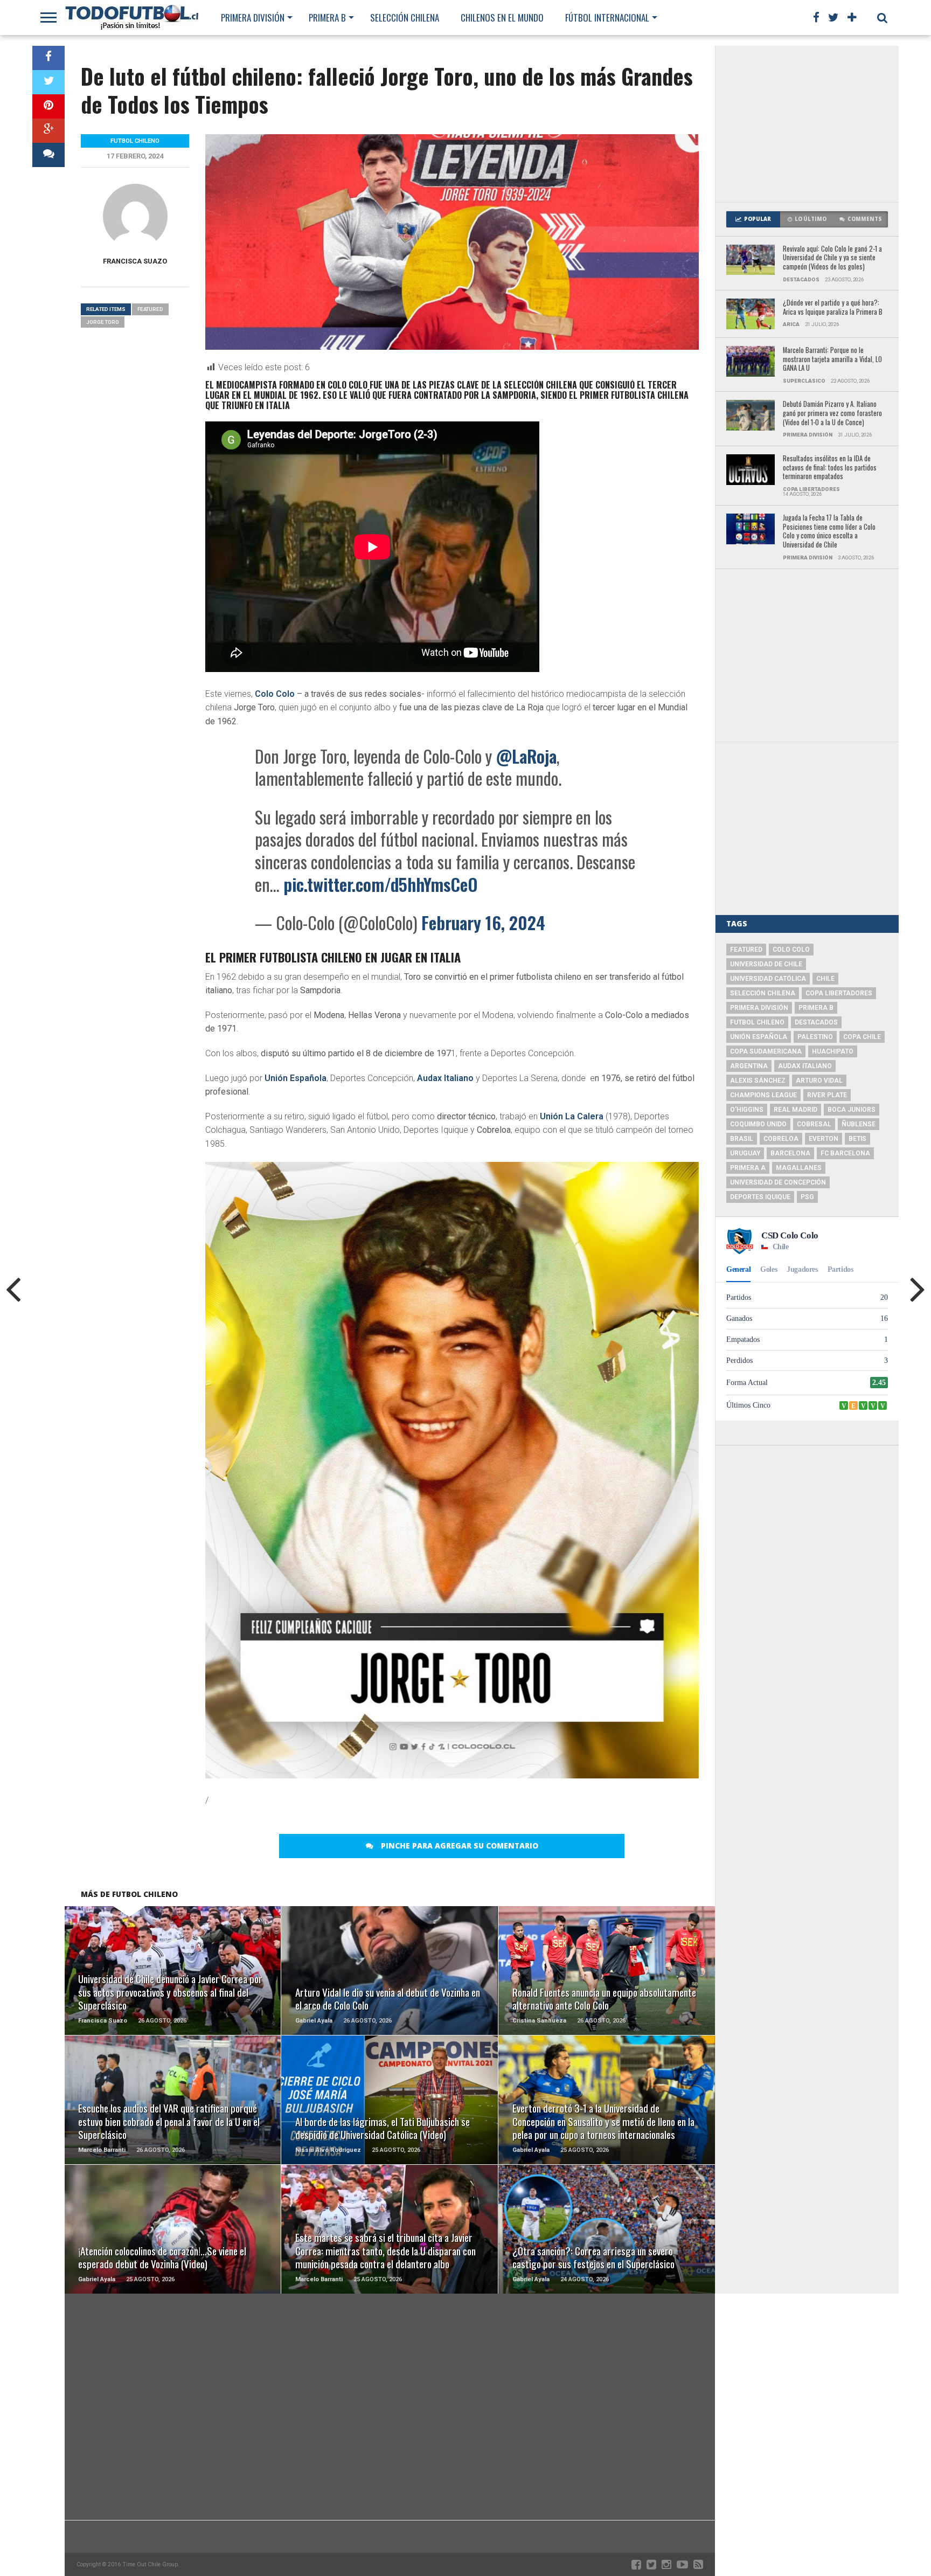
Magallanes (799, 1168)
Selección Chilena (405, 18)
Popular (758, 219)
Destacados (816, 1022)
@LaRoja (526, 756)
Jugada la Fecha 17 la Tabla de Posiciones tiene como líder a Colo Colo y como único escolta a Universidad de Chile (829, 532)
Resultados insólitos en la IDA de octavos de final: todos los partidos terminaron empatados (830, 468)
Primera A (748, 1168)
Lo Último (811, 219)
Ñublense (859, 1124)
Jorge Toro (103, 322)
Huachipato (833, 1051)
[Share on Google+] (48, 131)
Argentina (749, 1066)
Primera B (327, 18)
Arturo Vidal (819, 1081)
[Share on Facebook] (48, 58)
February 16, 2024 (483, 922)
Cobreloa (781, 1139)
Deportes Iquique (760, 1197)
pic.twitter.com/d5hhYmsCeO (381, 884)
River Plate (827, 1095)
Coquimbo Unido (758, 1124)
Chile (825, 979)
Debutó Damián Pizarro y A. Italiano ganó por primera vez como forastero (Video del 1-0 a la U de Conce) (832, 413)
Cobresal (814, 1124)
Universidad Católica (768, 979)
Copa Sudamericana (766, 1051)
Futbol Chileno (757, 1022)
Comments (865, 219)
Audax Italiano (445, 1078)
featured (150, 309)
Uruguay (745, 1153)
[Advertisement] (807, 124)
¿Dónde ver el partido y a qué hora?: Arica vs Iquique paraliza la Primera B (833, 307)
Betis (857, 1139)
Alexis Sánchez (758, 1081)
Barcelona (790, 1153)
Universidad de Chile (766, 964)
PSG (807, 1197)
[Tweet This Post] (48, 82)
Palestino (815, 1037)
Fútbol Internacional (607, 18)
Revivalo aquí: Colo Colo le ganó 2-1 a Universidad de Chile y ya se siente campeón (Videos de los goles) (832, 258)
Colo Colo (275, 694)
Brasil (742, 1139)
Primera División (253, 18)
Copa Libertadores (839, 993)
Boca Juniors (852, 1110)
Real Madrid (795, 1110)
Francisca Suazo (135, 261)
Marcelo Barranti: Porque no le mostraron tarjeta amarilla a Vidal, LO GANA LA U (832, 359)
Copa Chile (862, 1037)
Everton (824, 1139)
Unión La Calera (572, 1116)
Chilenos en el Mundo (502, 18)
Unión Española (296, 1078)
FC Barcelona (845, 1153)
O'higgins (747, 1110)
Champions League (763, 1095)
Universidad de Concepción (778, 1182)
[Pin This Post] (48, 106)
